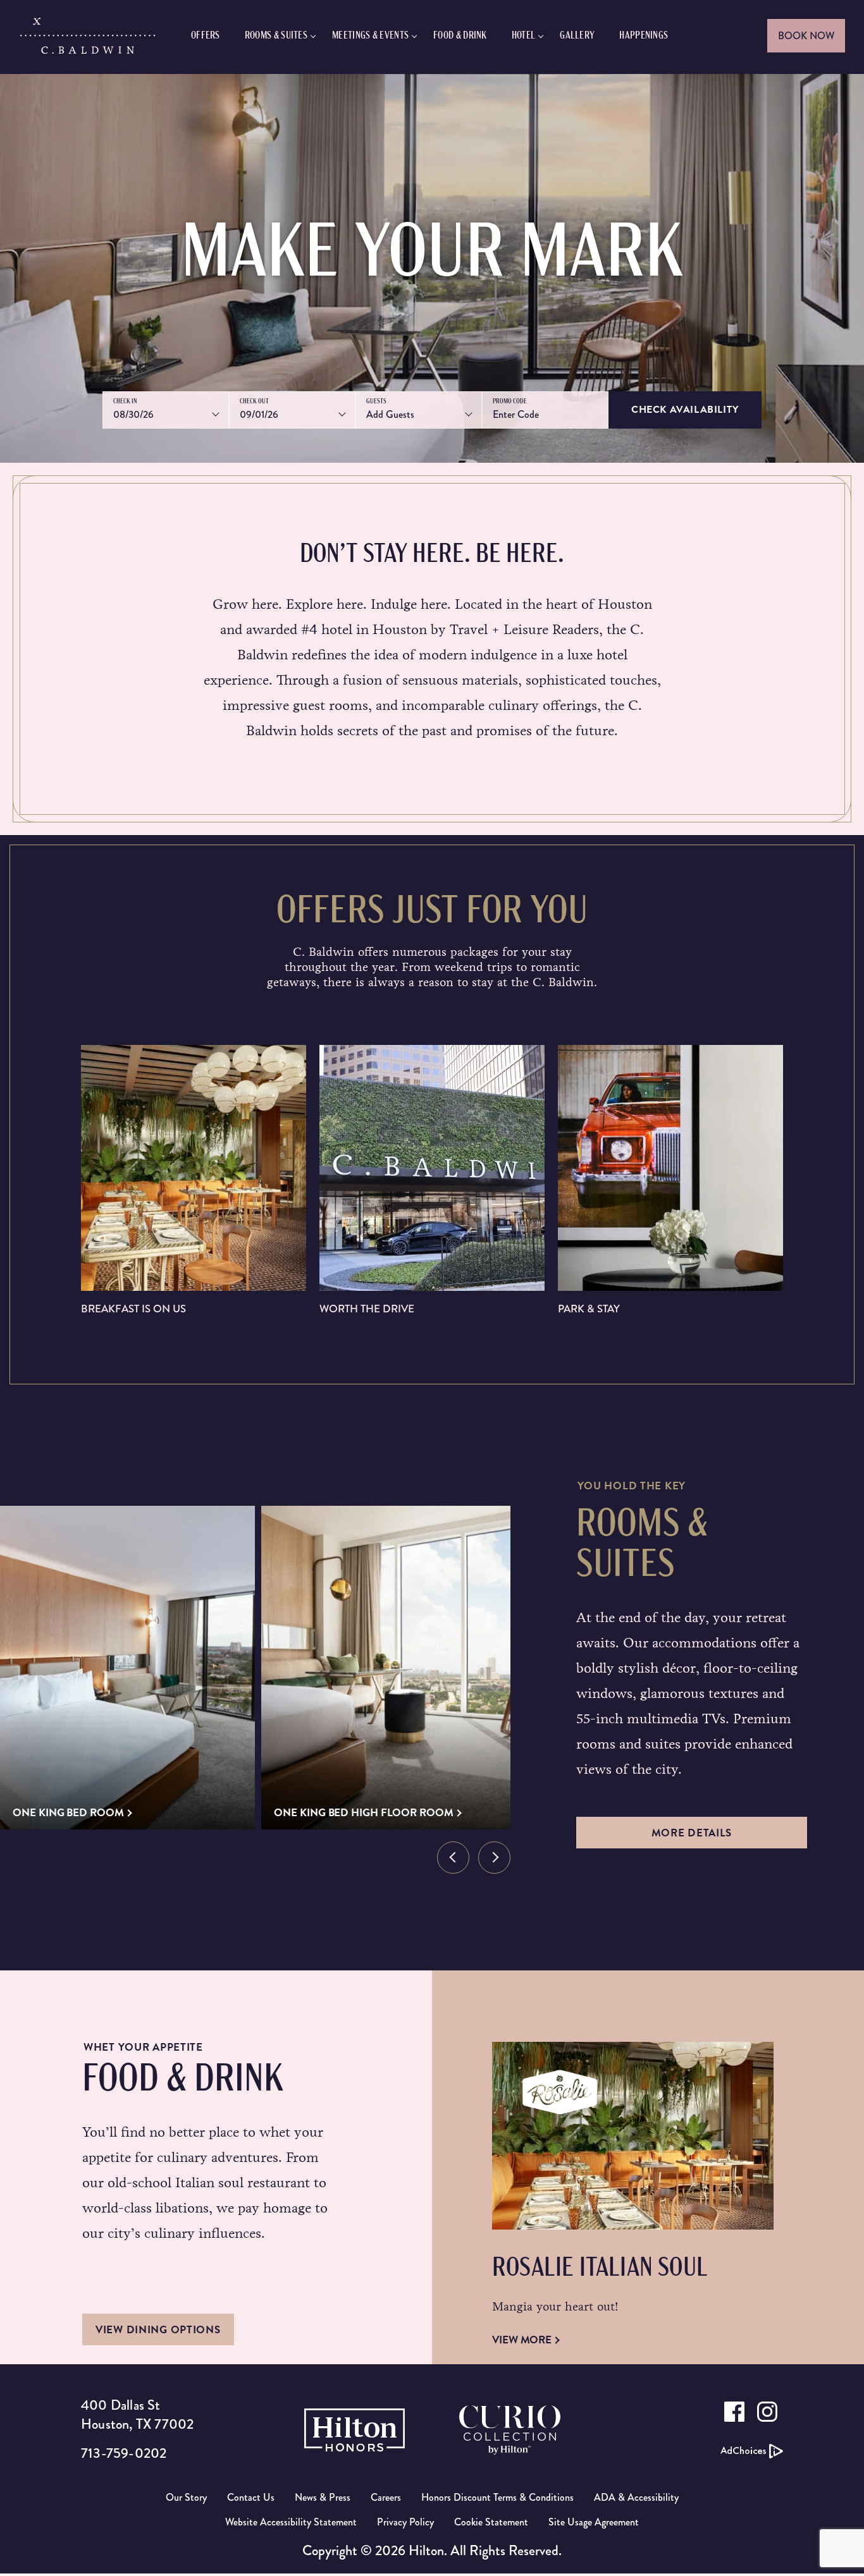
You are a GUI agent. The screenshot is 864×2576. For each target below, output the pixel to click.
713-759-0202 (124, 2453)
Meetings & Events (370, 36)
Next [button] (494, 1858)
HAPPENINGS (644, 36)
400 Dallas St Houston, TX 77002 (137, 2414)
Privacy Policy (405, 2522)
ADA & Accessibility (636, 2497)
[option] (127, 1668)
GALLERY (577, 36)
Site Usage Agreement (594, 2522)
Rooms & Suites (276, 36)
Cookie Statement (491, 2522)
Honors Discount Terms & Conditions (497, 2497)
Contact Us (251, 2497)
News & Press (323, 2497)
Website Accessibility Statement (291, 2522)
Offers (206, 36)
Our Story (186, 2497)
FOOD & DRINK (460, 36)
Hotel (524, 36)
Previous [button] (453, 1858)
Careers (386, 2497)
